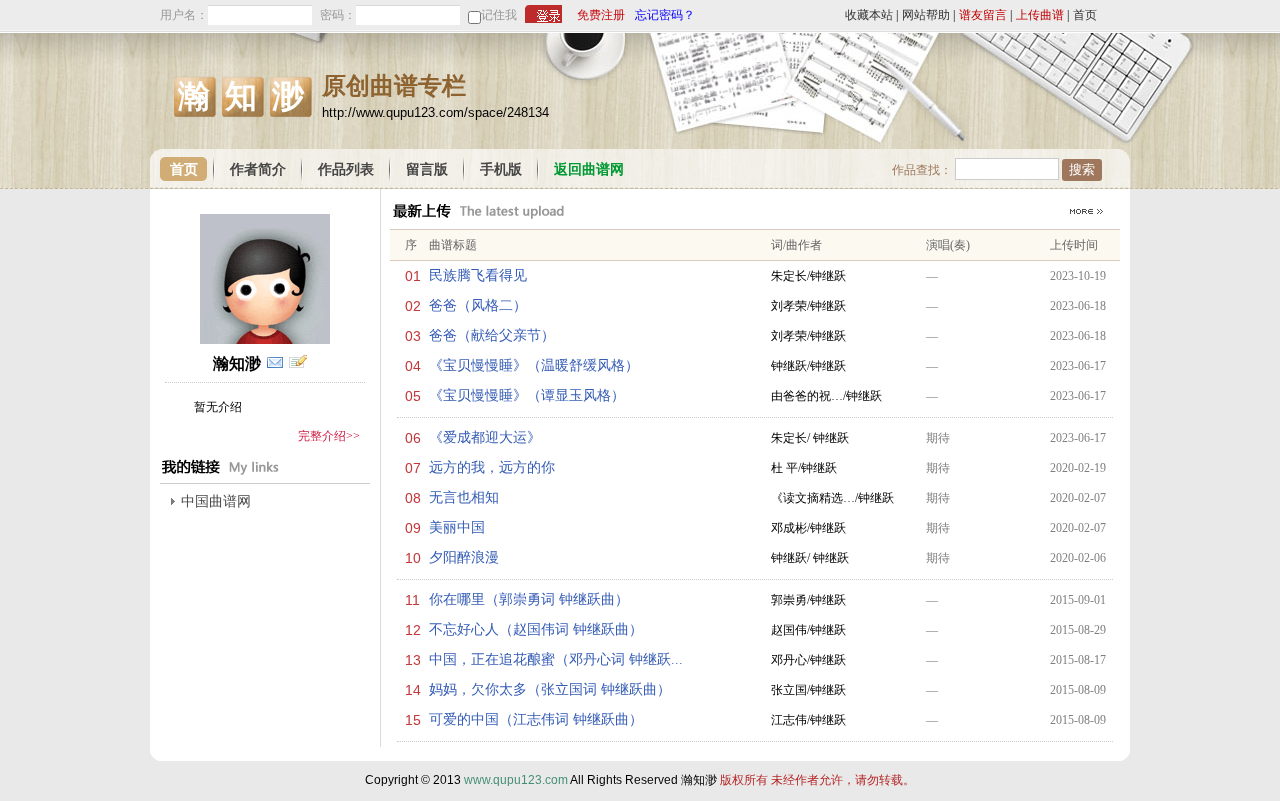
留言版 (427, 169)
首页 (1085, 15)
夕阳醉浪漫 (464, 557)
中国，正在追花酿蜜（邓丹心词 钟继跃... (556, 659)
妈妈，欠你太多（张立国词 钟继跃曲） (550, 689)
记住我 (499, 15)
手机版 (501, 169)
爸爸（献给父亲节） (492, 335)
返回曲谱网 (589, 169)
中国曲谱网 (216, 501)
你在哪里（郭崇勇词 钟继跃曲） (529, 599)
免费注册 (601, 15)
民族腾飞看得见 (478, 275)
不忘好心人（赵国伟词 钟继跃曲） (536, 629)
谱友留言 (983, 15)
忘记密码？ (665, 15)
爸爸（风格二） (478, 305)
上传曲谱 (1040, 15)
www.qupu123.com (516, 780)
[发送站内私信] (275, 363)
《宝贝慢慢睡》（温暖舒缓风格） (534, 365)
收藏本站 (869, 15)
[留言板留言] (298, 363)
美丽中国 (457, 527)
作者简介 (258, 169)
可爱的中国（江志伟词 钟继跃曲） (536, 719)
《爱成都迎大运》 (485, 437)
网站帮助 (926, 15)
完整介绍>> (329, 436)
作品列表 (346, 169)
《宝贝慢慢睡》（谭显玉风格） (527, 395)
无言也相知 (464, 497)
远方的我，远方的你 (492, 467)
